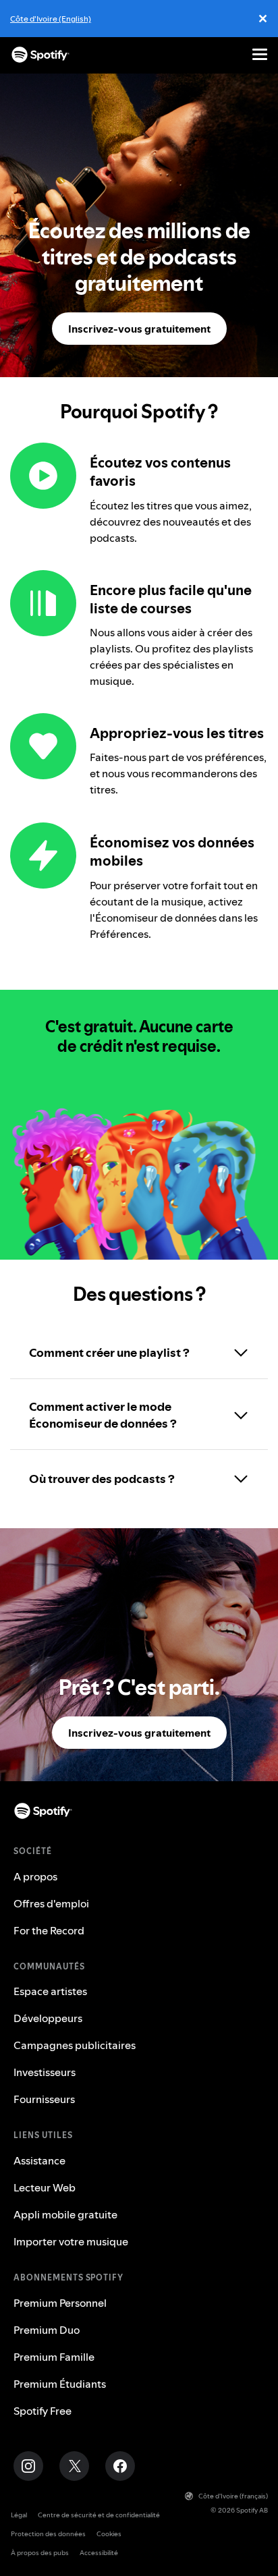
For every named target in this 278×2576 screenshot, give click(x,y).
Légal (19, 2515)
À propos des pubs (40, 2553)
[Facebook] (120, 2466)
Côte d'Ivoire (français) (233, 2496)
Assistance (39, 2160)
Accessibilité (99, 2553)
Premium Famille (54, 2357)
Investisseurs (45, 2072)
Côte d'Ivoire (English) (51, 19)
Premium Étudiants (60, 2384)
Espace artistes (50, 1991)
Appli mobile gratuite (65, 2214)
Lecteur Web (45, 2187)
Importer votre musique (71, 2241)
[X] (74, 2466)
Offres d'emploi (51, 1903)
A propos (35, 1876)
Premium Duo (47, 2330)
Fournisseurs (44, 2099)
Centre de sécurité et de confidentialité (99, 2515)
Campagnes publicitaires (75, 2045)
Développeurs (48, 2018)
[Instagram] (28, 2466)
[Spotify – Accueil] (40, 55)
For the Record (49, 1930)
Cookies (109, 2534)
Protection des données (48, 2534)
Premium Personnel (60, 2303)
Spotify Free (43, 2411)
